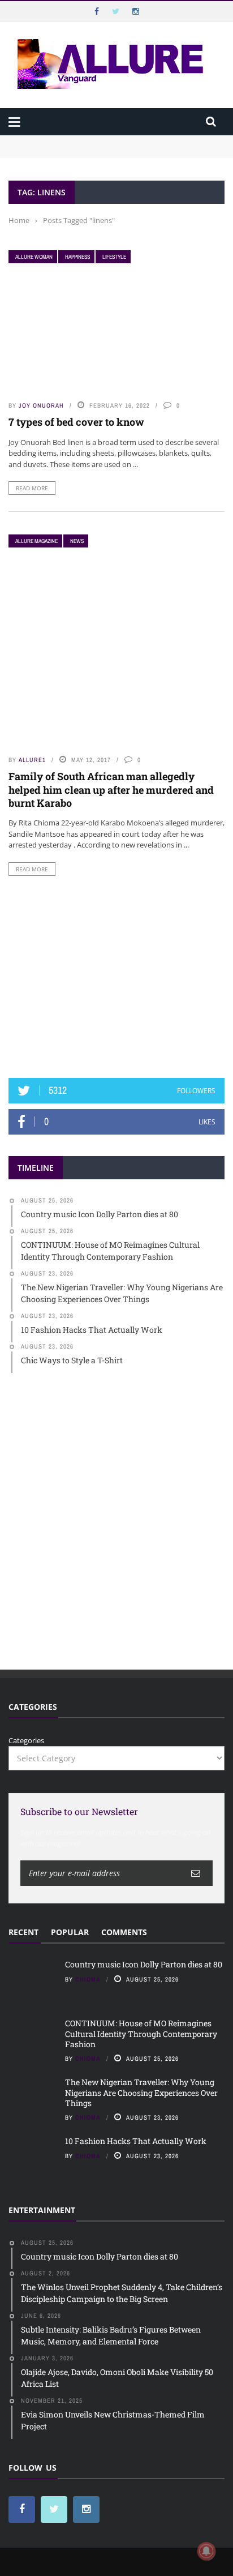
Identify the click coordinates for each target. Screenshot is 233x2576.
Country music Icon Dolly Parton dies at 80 (83, 140)
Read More (32, 488)
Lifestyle (114, 257)
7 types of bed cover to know (76, 422)
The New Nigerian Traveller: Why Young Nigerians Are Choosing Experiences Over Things (141, 2092)
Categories (26, 1740)
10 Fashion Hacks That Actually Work (136, 2141)
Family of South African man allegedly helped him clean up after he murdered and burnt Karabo (111, 790)
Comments (124, 1932)
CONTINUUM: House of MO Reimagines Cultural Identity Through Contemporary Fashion (108, 157)
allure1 (32, 760)
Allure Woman (34, 257)
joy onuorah (41, 405)
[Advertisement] (116, 977)
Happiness (77, 257)
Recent (23, 1932)
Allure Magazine (36, 541)
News (77, 541)
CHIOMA (88, 1979)
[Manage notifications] (206, 2551)
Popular (70, 1932)
